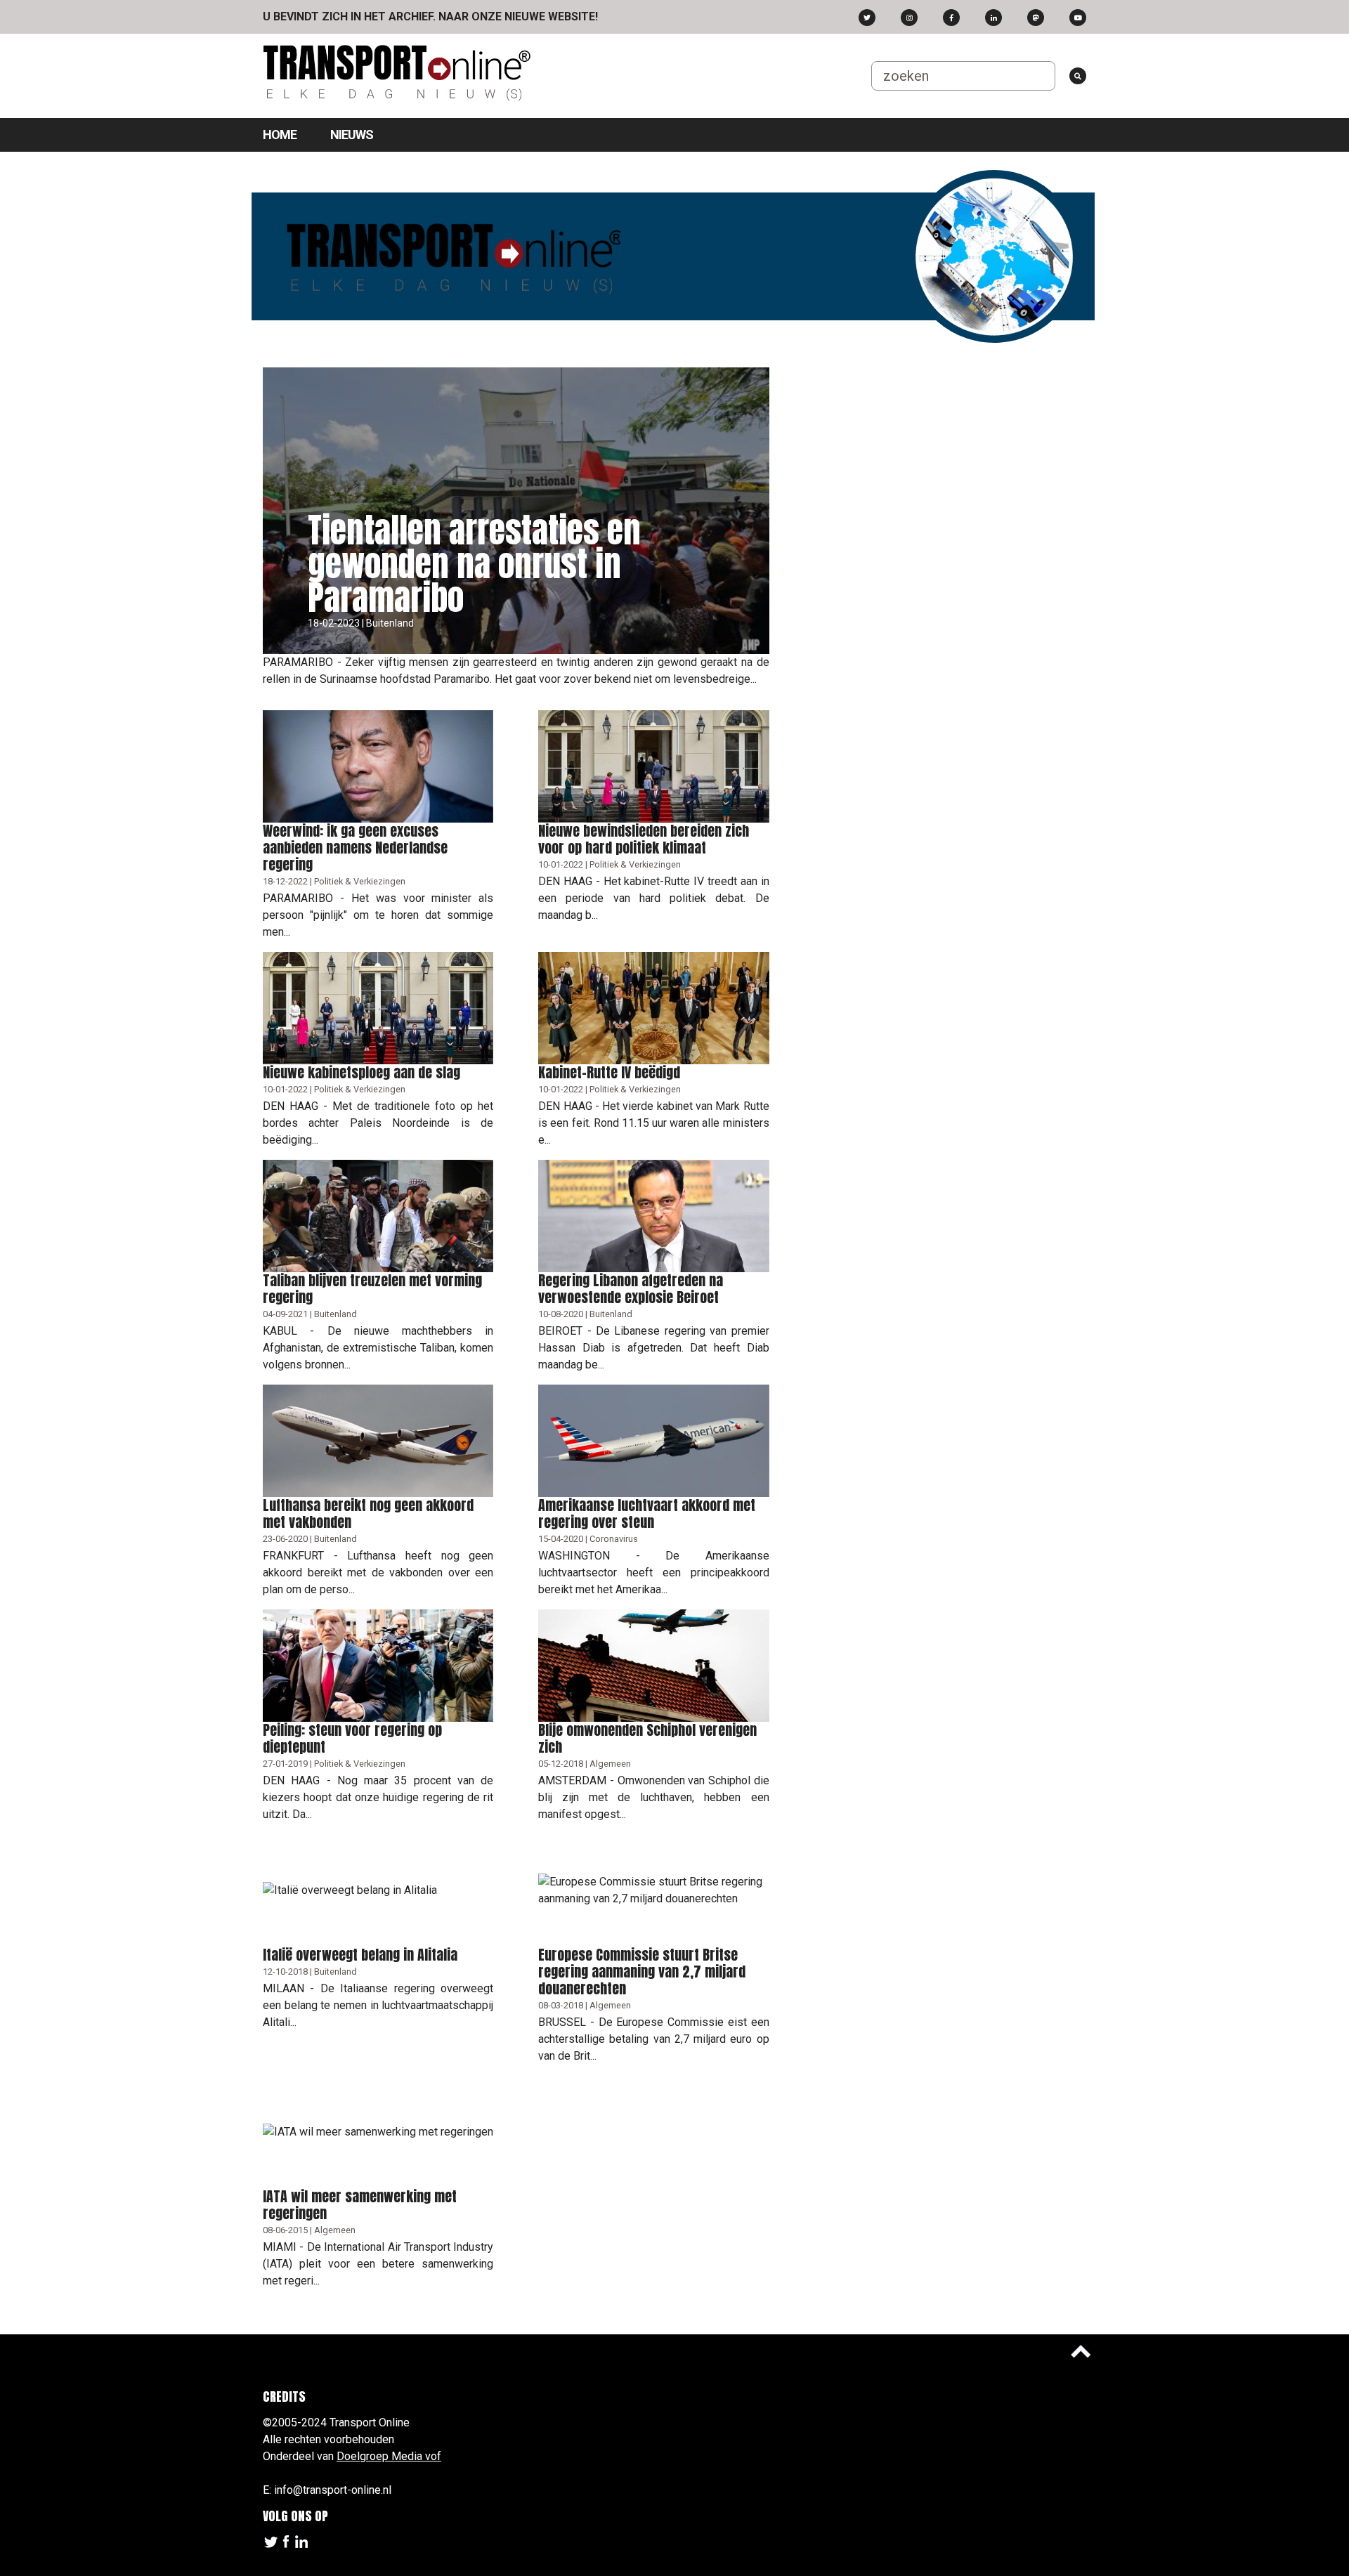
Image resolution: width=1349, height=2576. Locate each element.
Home (280, 135)
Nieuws (352, 135)
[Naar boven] (1081, 2351)
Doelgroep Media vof (389, 2456)
